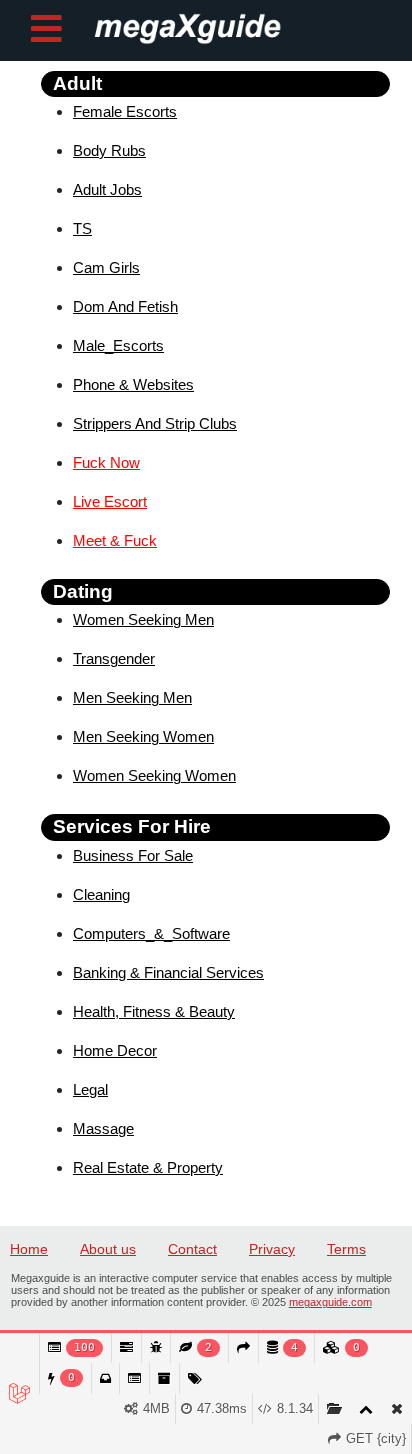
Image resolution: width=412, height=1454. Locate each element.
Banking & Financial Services (168, 972)
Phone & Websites (133, 384)
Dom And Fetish (125, 306)
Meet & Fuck (115, 540)
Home (29, 1249)
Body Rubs (109, 150)
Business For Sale (133, 855)
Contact (192, 1249)
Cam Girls (106, 267)
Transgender (114, 658)
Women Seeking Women (154, 775)
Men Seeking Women (143, 736)
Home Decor (115, 1050)
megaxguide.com (330, 1302)
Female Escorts (125, 111)
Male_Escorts (118, 345)
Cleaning (101, 894)
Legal (90, 1089)
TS (82, 228)
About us (108, 1249)
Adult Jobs (107, 189)
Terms (346, 1249)
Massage (103, 1128)
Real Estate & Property (148, 1167)
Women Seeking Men (143, 619)
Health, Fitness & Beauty (154, 1011)
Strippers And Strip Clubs (155, 423)
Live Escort (110, 501)
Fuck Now (106, 462)
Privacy (272, 1249)
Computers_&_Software (151, 933)
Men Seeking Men (132, 697)
